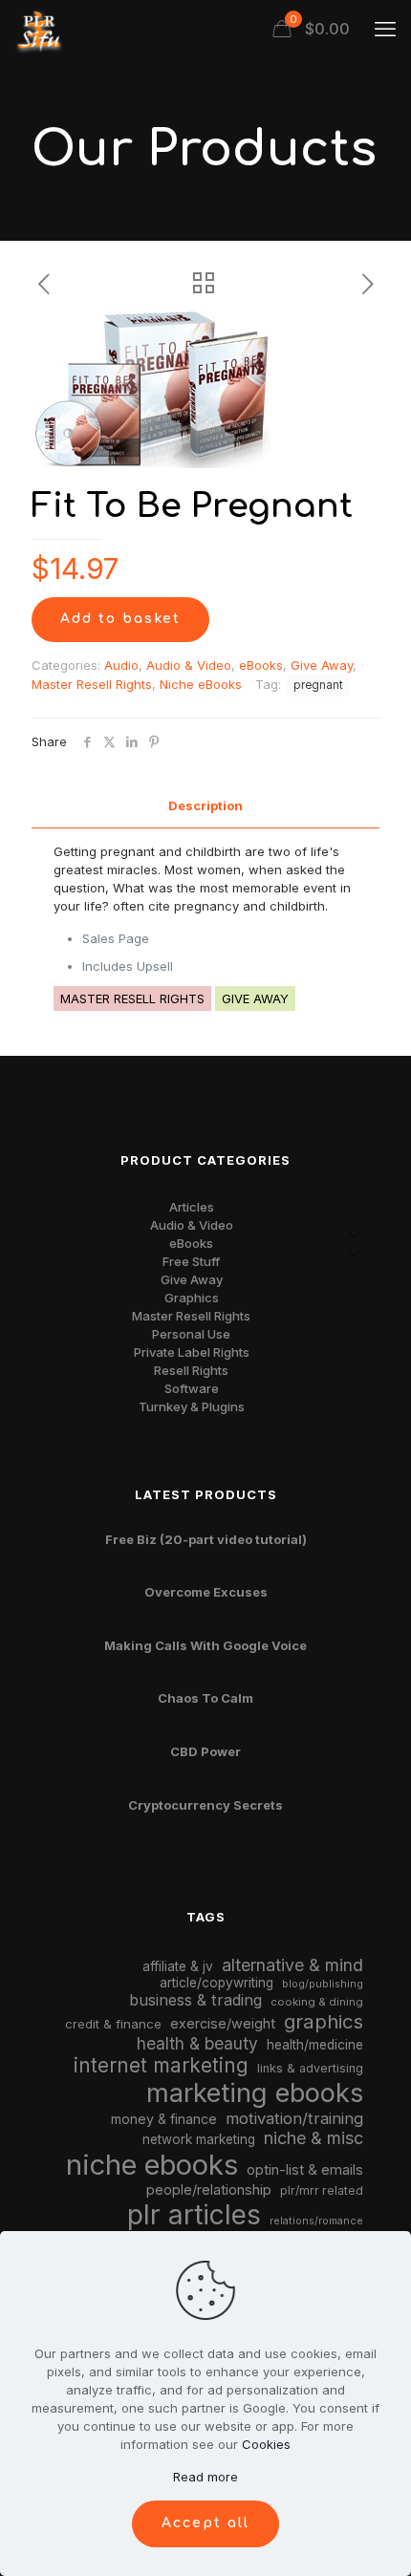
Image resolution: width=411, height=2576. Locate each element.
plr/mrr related (322, 2190)
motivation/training (294, 2118)
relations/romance (316, 2221)
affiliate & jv (178, 1966)
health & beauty (197, 2043)
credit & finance (113, 2024)
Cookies (266, 2444)
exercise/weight (223, 2023)
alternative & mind (292, 1965)
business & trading (195, 2000)
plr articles (194, 2215)
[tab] (205, 806)
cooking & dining (317, 2002)
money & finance (164, 2119)
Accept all (205, 2523)
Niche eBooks (201, 684)
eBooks (261, 665)
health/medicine (315, 2045)
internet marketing (161, 2065)
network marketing (199, 2139)
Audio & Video (189, 665)
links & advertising (310, 2068)
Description (205, 805)
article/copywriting (216, 1983)
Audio (121, 665)
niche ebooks (152, 2165)
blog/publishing (323, 1984)
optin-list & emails (305, 2170)
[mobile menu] (385, 29)
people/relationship (209, 2190)
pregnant (318, 685)
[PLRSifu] (38, 29)
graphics (324, 2021)
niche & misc (314, 2138)
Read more (205, 2477)
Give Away (322, 665)
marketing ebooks (255, 2093)
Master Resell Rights (92, 684)
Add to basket (120, 619)
